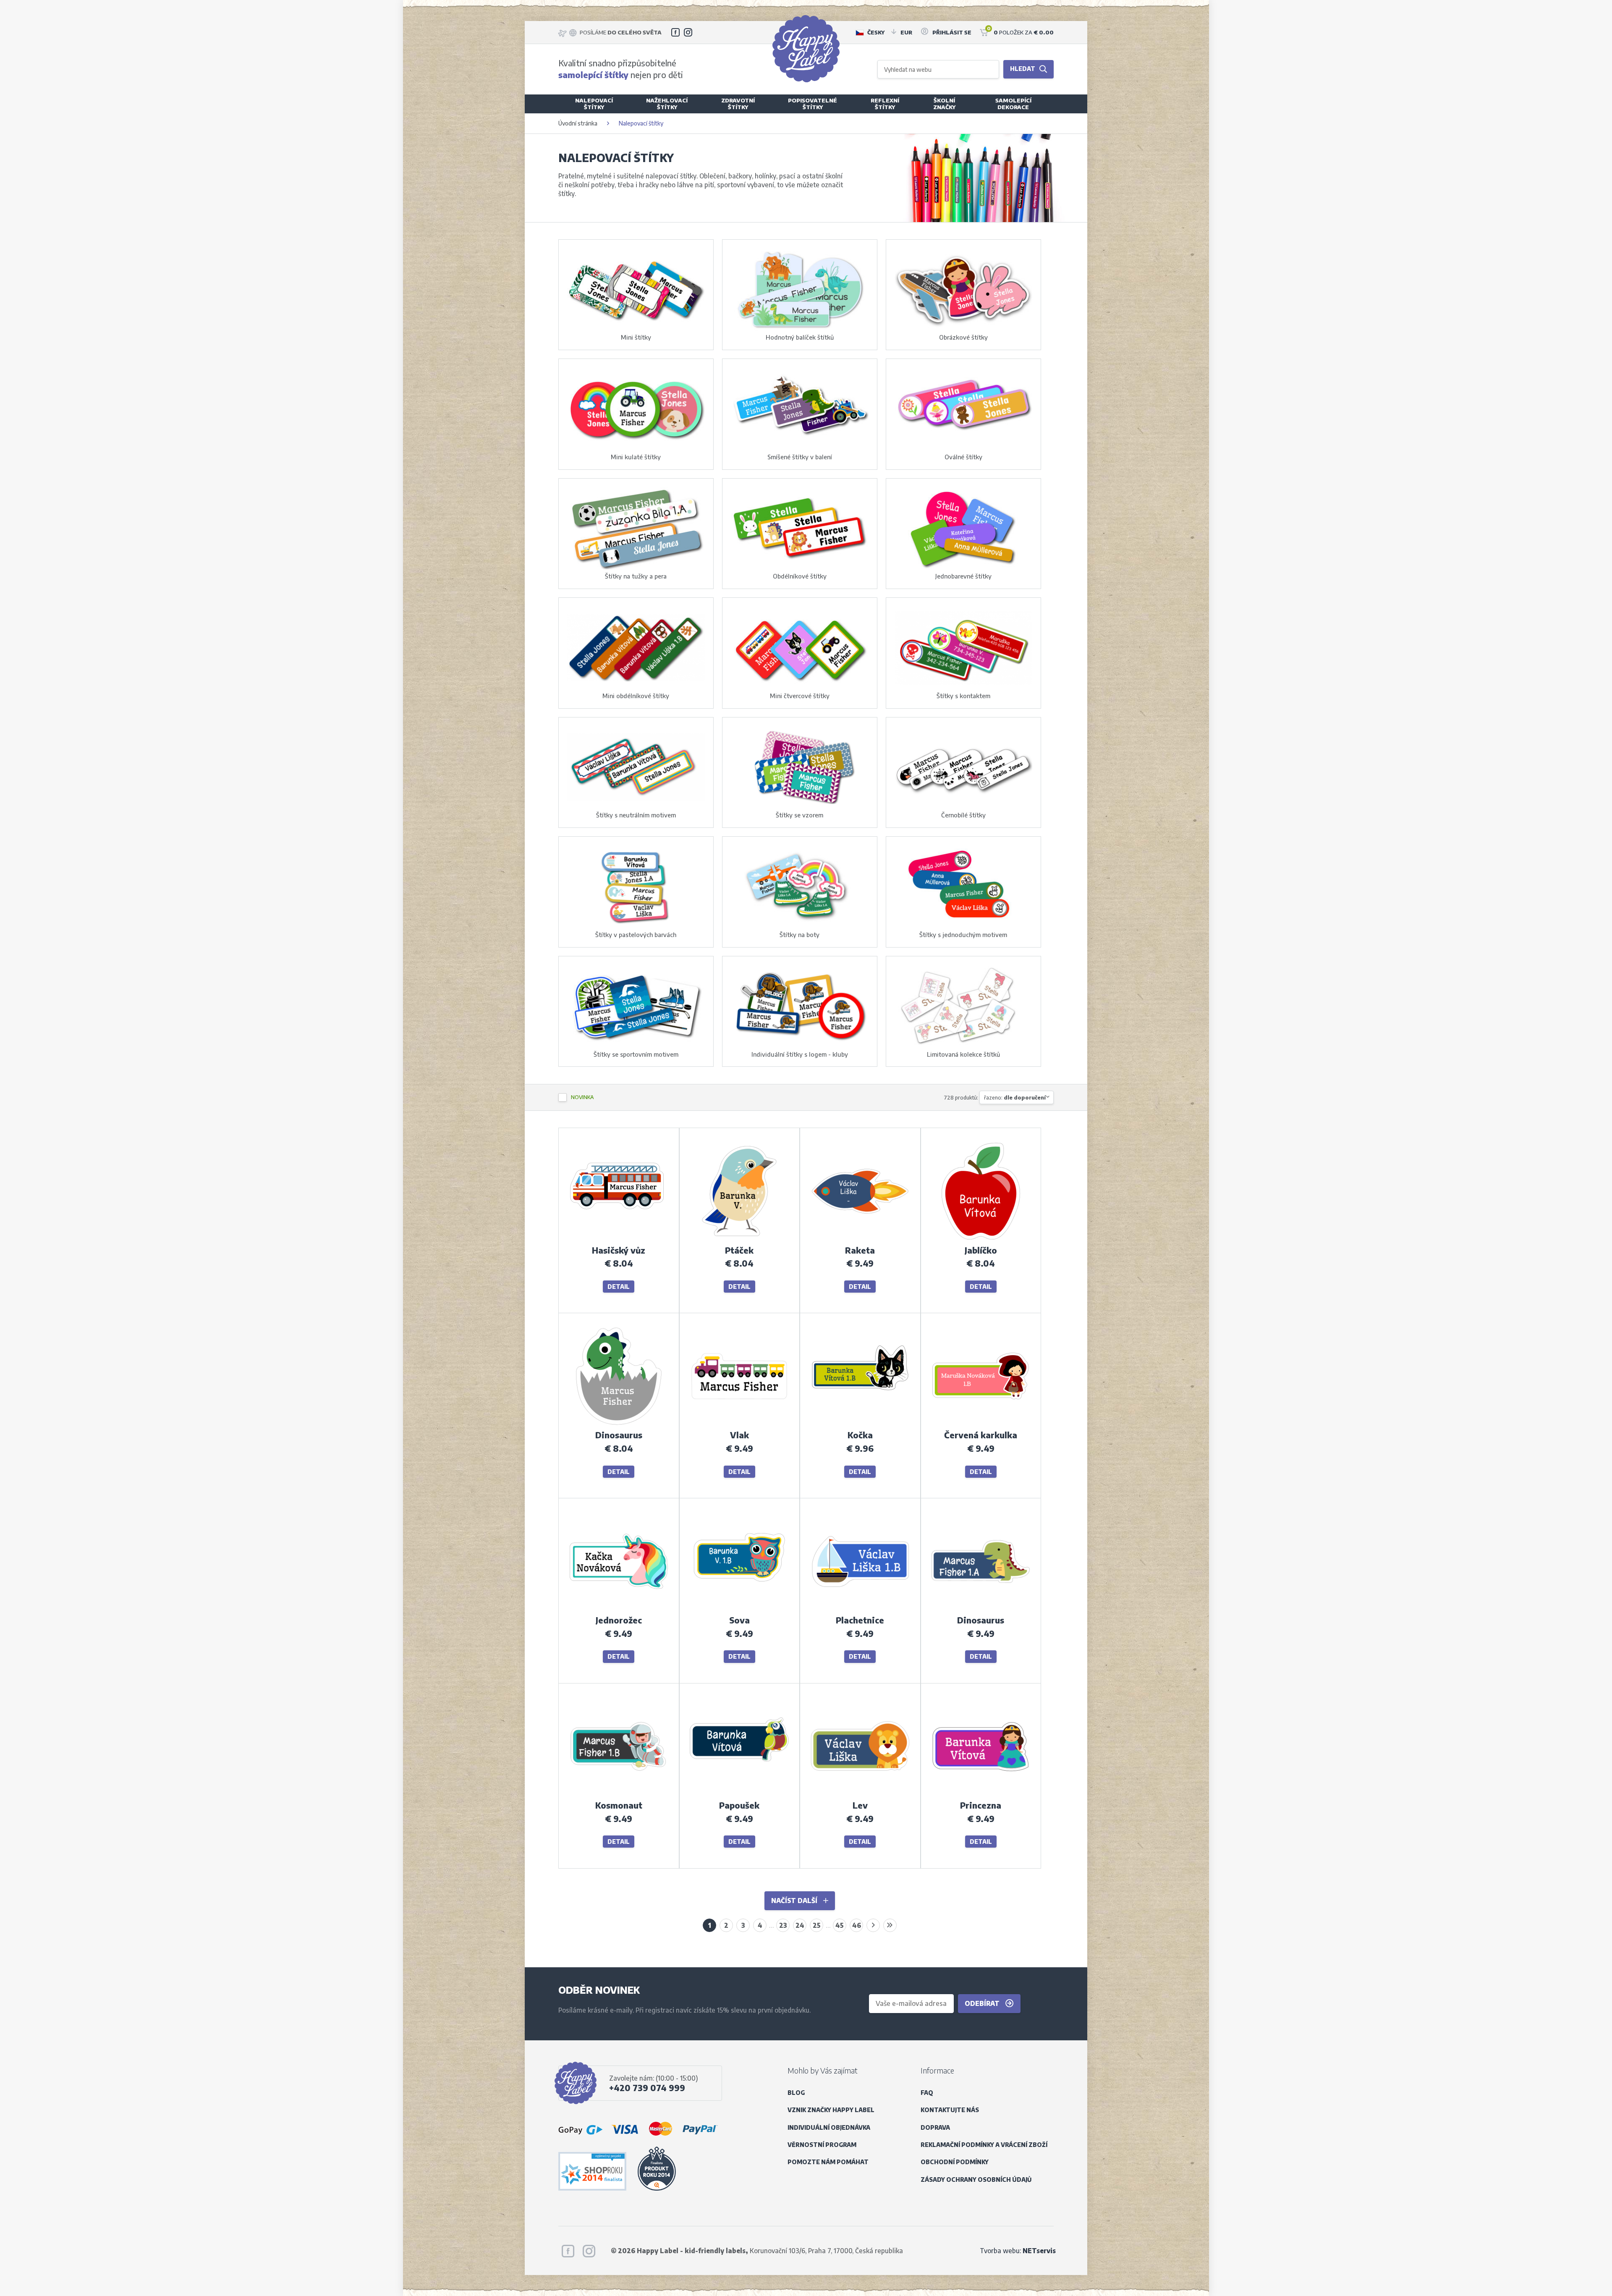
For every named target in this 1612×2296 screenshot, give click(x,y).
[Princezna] (981, 1794)
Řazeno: (1015, 1097)
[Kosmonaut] (619, 1794)
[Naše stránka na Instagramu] (688, 32)
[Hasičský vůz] (619, 1239)
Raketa (860, 1250)
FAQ (927, 2093)
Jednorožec (619, 1620)
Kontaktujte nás (950, 2110)
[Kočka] (860, 1424)
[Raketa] (860, 1239)
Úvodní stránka (578, 123)
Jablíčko (981, 1250)
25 (817, 1925)
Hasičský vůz (619, 1250)
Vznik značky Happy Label (831, 2110)
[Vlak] (739, 1424)
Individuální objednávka (829, 2127)
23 (783, 1925)
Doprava (935, 2127)
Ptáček (739, 1250)
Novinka (582, 1097)
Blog (796, 2093)
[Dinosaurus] (619, 1424)
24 (800, 1925)
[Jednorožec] (619, 1609)
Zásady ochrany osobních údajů (976, 2179)
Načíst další (795, 1900)
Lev (860, 1805)
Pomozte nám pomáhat (828, 2162)
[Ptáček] (739, 1239)
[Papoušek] (739, 1794)
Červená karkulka (981, 1435)
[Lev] (860, 1794)
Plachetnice (860, 1620)
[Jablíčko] (981, 1239)
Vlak (739, 1435)
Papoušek (739, 1805)
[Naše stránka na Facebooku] (675, 32)
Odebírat (983, 2003)
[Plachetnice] (860, 1609)
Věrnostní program (822, 2145)
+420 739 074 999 (647, 2088)
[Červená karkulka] (981, 1424)
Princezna (981, 1805)
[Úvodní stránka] (806, 49)
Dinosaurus (619, 1435)
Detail (619, 1287)
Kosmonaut (619, 1805)
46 (857, 1925)
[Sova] (739, 1609)
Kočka (860, 1435)
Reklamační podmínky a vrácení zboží (984, 2145)
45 (840, 1925)
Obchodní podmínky (955, 2162)
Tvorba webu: (1018, 2250)
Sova (739, 1620)
